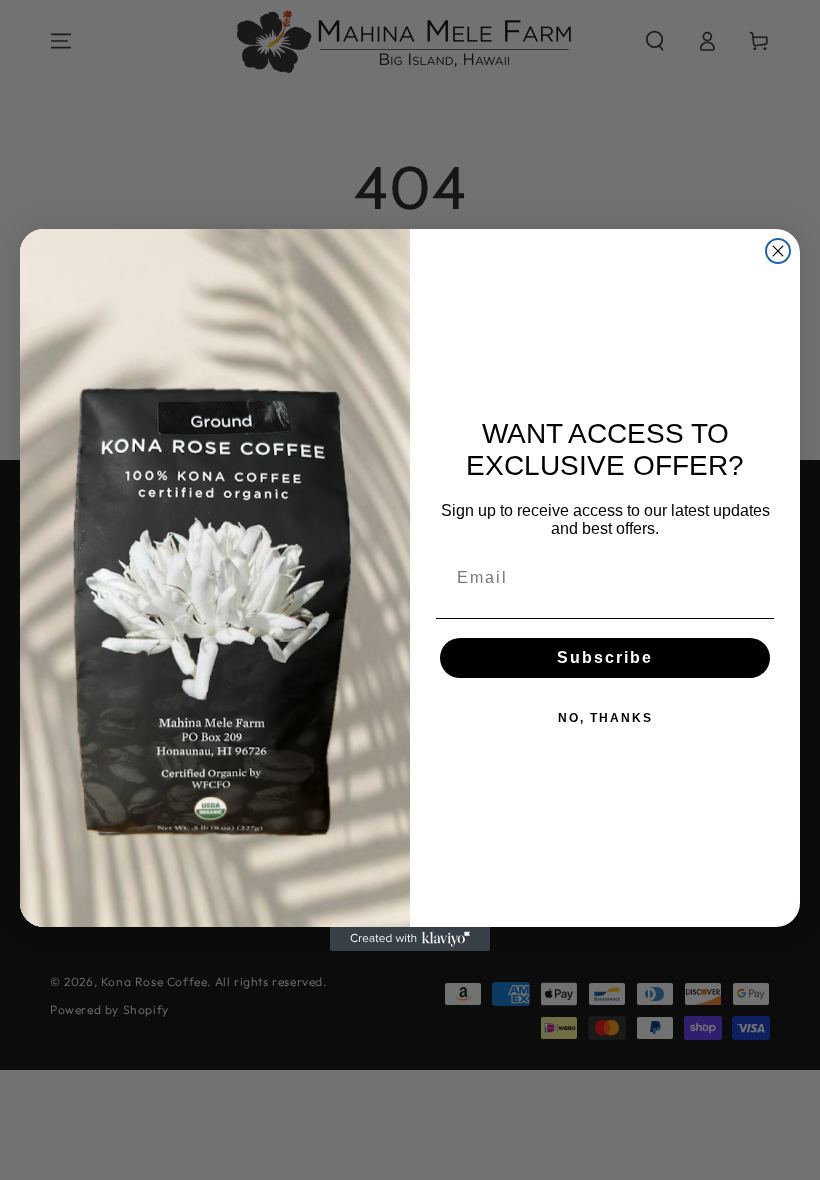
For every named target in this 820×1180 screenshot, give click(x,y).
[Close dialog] (778, 251)
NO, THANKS (605, 718)
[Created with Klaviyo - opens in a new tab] (410, 939)
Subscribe (605, 657)
